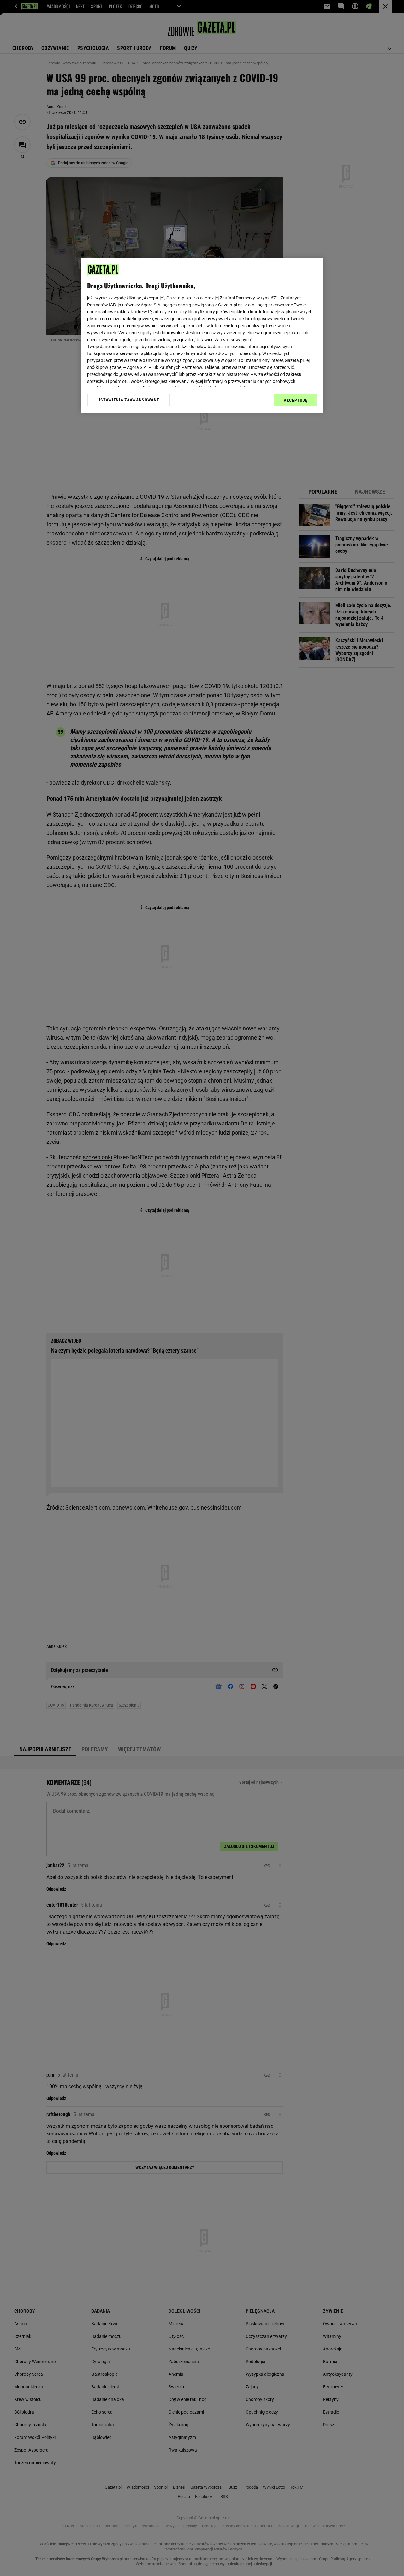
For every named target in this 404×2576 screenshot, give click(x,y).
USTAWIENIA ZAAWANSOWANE (128, 400)
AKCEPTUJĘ (296, 400)
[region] (202, 335)
